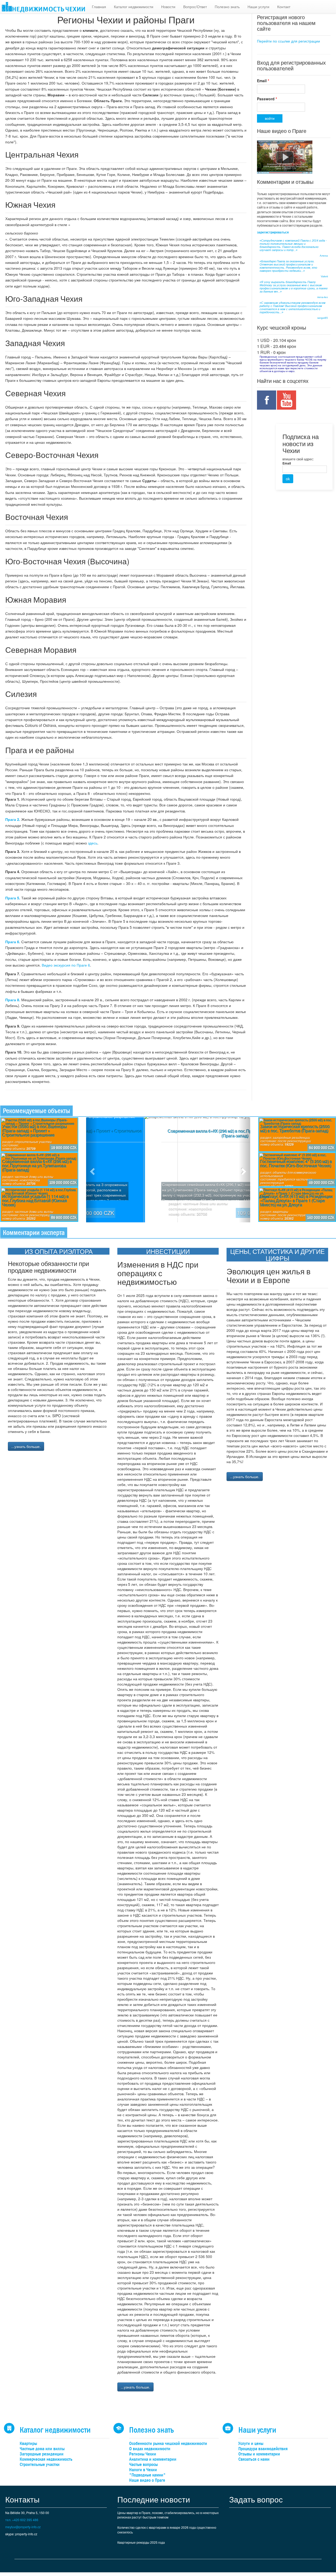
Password (267, 99)
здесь (93, 843)
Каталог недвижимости (134, 7)
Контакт (284, 7)
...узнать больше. (26, 1446)
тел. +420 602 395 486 (22, 2520)
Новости (168, 7)
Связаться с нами (254, 2459)
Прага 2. (13, 819)
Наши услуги (258, 7)
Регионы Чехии (143, 2454)
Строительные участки (40, 2465)
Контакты (22, 2499)
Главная (99, 7)
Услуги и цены (251, 2444)
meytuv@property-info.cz (23, 2527)
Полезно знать (227, 7)
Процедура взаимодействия (263, 2449)
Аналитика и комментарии (153, 2459)
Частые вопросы (143, 2465)
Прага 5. (13, 898)
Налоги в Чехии (143, 2470)
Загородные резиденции (42, 2454)
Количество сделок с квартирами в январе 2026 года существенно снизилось (167, 2530)
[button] (92, 1170)
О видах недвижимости (150, 2449)
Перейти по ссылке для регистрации (288, 41)
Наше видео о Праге (147, 2480)
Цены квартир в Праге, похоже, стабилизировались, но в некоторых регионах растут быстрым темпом (168, 2515)
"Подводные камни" (147, 2475)
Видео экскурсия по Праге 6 (66, 965)
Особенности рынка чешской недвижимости (168, 2444)
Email (263, 81)
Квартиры (28, 2444)
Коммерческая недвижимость (46, 2459)
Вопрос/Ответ (195, 7)
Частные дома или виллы (42, 2449)
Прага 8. (13, 1000)
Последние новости (154, 2499)
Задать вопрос (256, 2499)
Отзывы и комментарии (259, 2454)
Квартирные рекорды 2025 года (141, 2542)
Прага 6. (13, 942)
